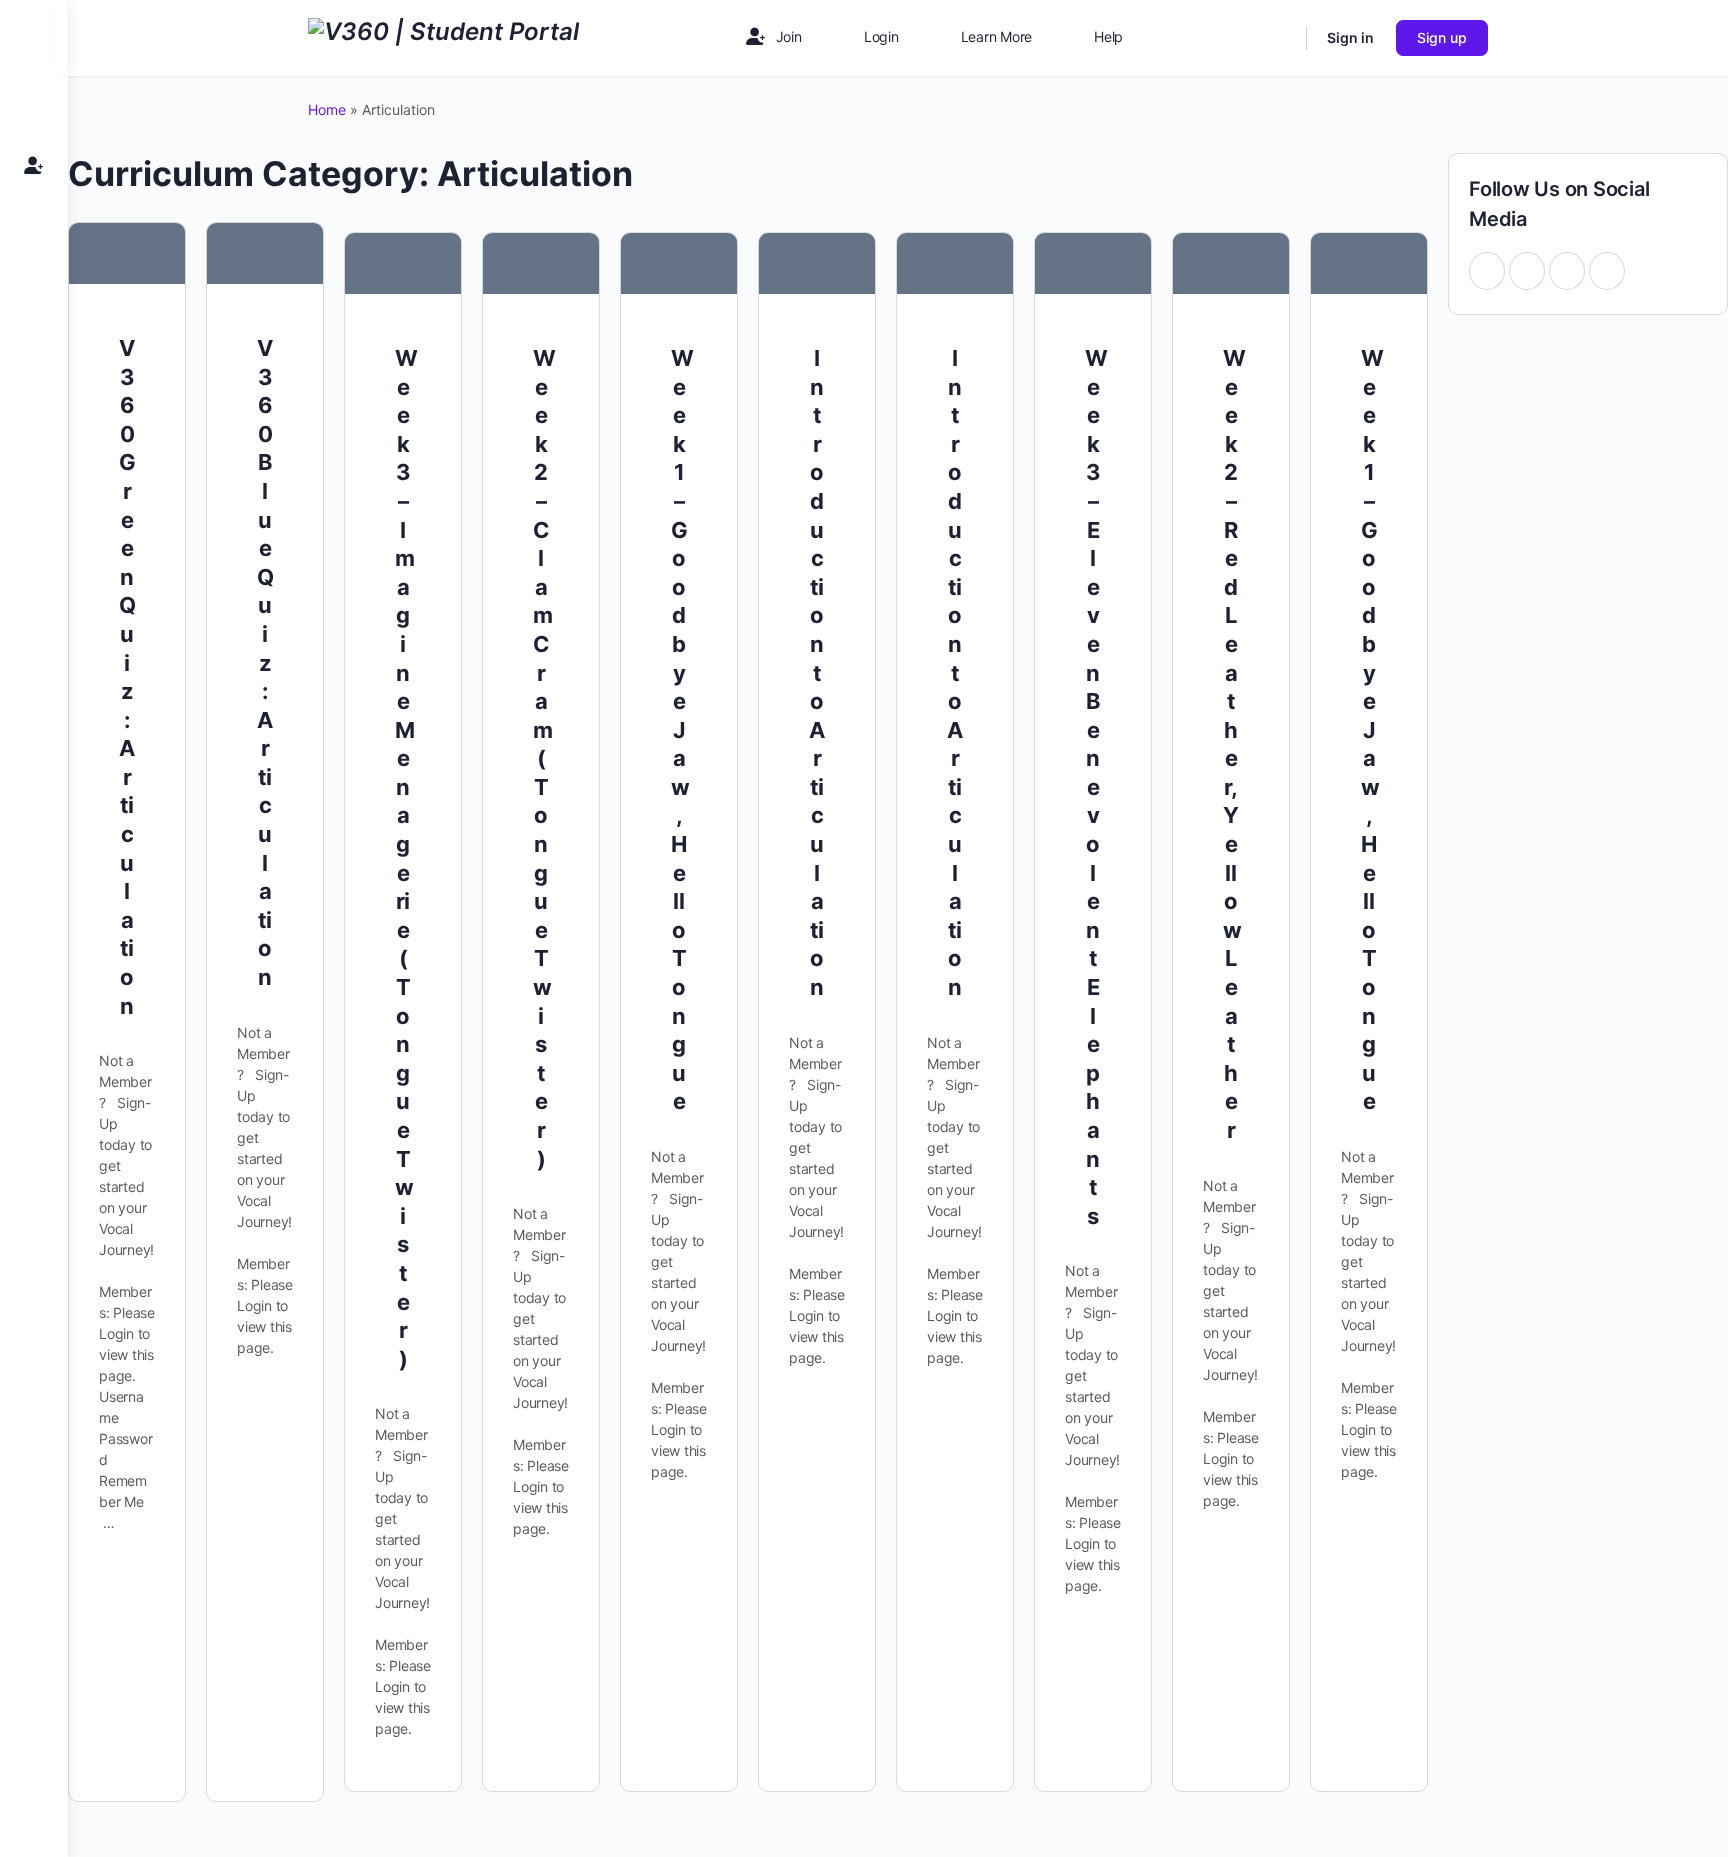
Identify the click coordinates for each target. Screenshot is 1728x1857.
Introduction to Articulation (817, 672)
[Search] (1278, 38)
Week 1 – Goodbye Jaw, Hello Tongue (682, 729)
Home (327, 109)
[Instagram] (1567, 270)
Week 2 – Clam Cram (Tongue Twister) (544, 758)
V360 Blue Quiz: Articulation (265, 662)
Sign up (1442, 37)
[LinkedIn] (1607, 270)
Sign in (1350, 37)
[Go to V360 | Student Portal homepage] (443, 36)
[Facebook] (1487, 270)
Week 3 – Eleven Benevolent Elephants (1096, 787)
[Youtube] (1527, 270)
